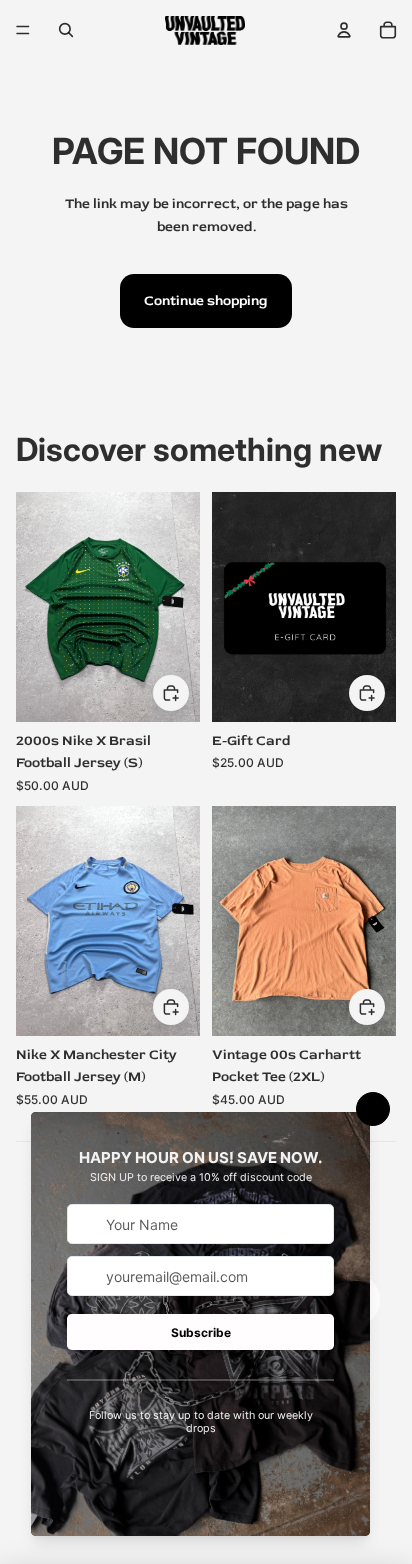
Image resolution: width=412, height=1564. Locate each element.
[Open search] (66, 30)
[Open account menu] (344, 30)
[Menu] (23, 30)
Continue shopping (206, 300)
